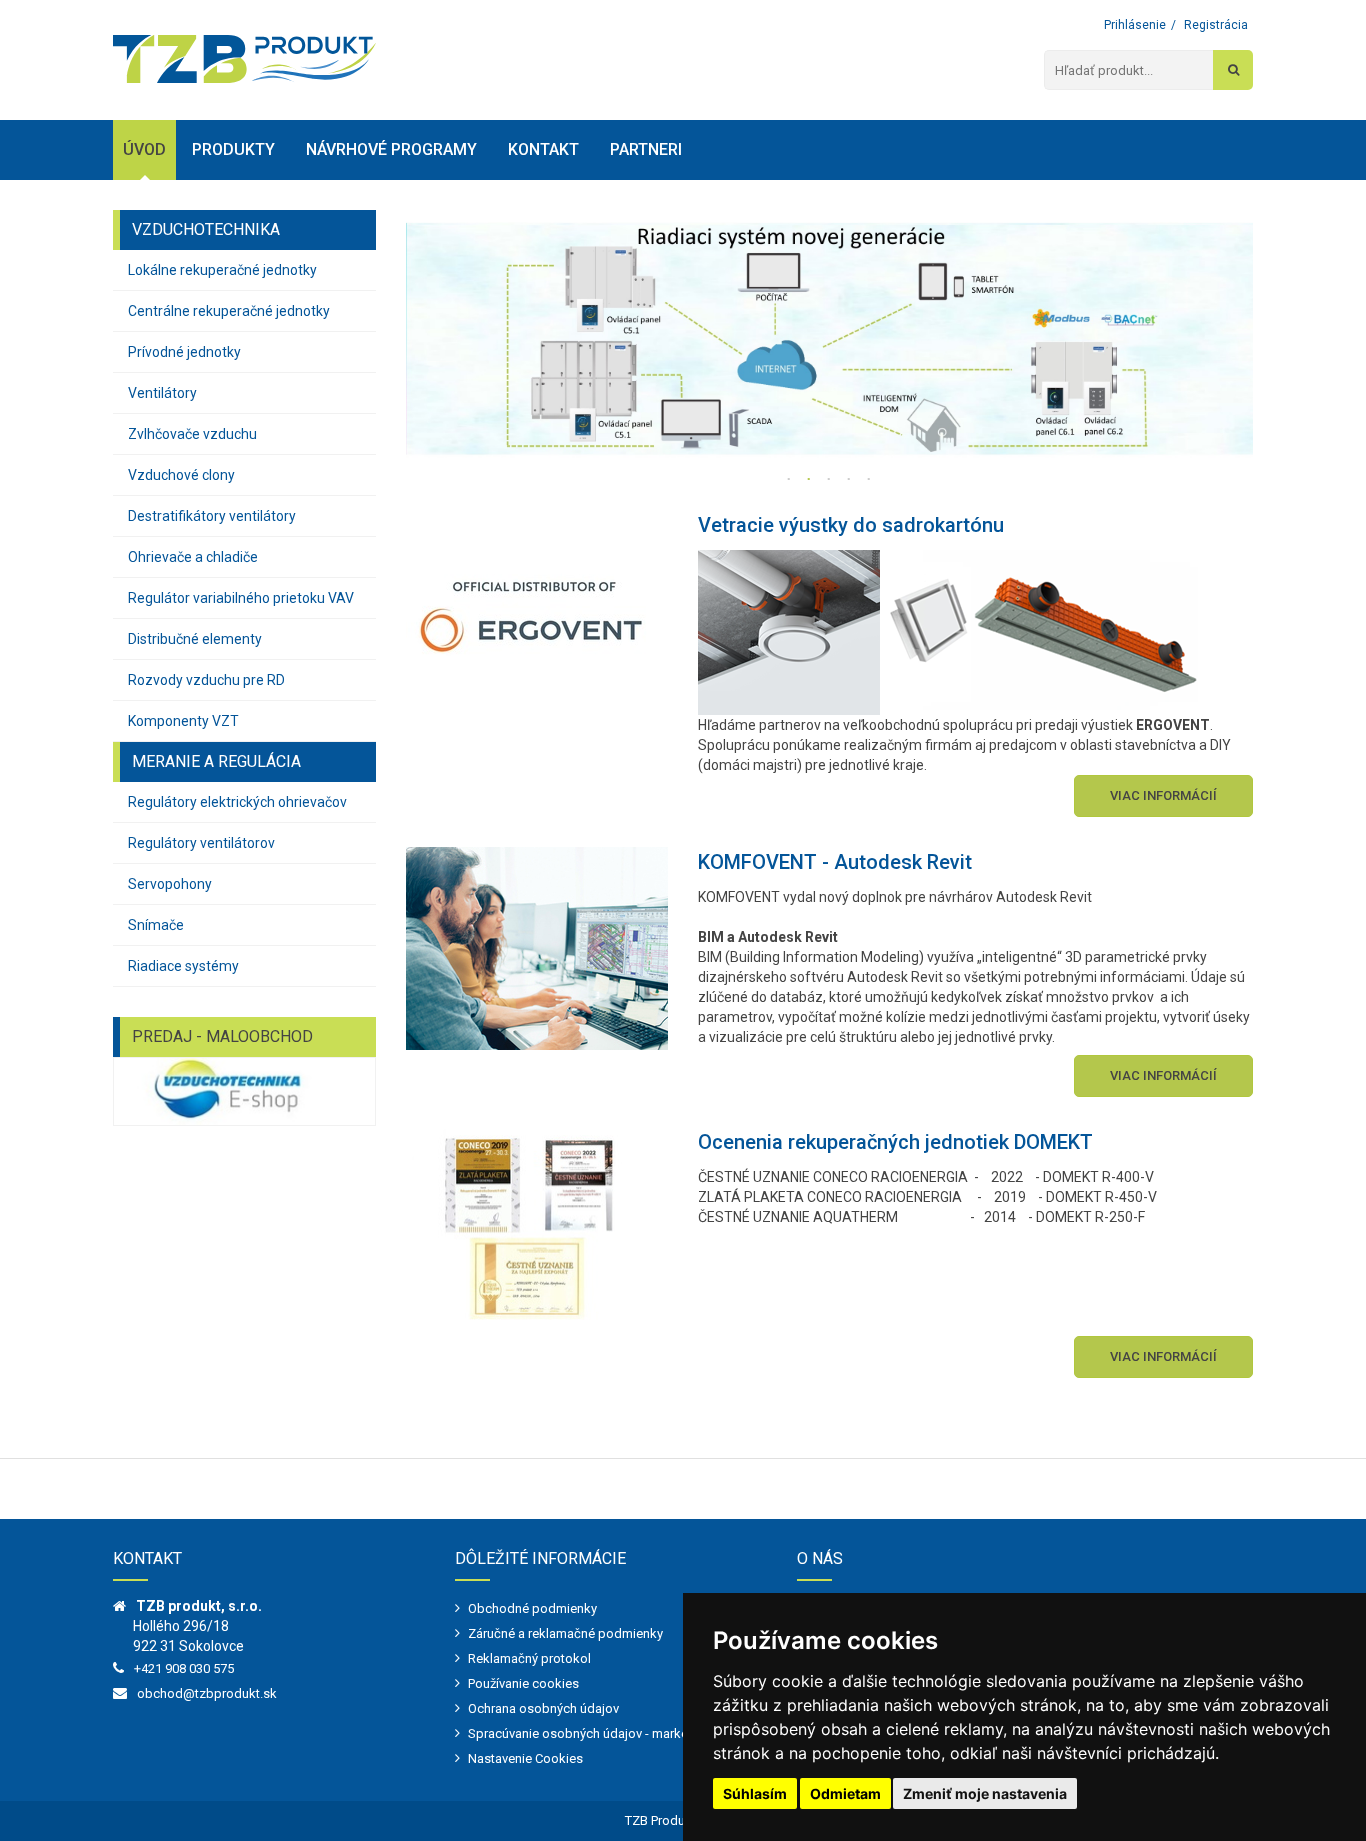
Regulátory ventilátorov (201, 843)
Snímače (156, 925)
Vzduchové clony (181, 475)
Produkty (233, 149)
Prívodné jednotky (184, 352)
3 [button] (829, 480)
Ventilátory (162, 393)
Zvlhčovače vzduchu (192, 434)
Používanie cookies (523, 1683)
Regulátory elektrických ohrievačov (237, 802)
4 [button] (849, 480)
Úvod (144, 149)
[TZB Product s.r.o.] (244, 59)
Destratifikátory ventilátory (212, 516)
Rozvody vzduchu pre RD (206, 680)
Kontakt (543, 149)
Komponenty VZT (183, 721)
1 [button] (789, 480)
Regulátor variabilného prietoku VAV (241, 598)
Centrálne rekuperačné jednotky (229, 311)
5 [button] (869, 480)
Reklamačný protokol (529, 1658)
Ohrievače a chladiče (193, 557)
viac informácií (1163, 795)
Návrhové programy (391, 149)
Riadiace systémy (183, 966)
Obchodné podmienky (532, 1608)
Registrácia (1216, 25)
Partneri (646, 149)
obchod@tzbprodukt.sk (207, 1693)
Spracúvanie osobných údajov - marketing (589, 1733)
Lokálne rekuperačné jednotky (222, 270)
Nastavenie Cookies (525, 1758)
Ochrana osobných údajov (543, 1708)
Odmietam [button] (845, 1793)
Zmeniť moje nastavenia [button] (985, 1793)
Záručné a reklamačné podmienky (565, 1633)
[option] (830, 335)
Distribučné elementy (195, 639)
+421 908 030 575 (184, 1668)
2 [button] (809, 480)
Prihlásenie (1135, 25)
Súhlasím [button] (755, 1793)
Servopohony (170, 884)
